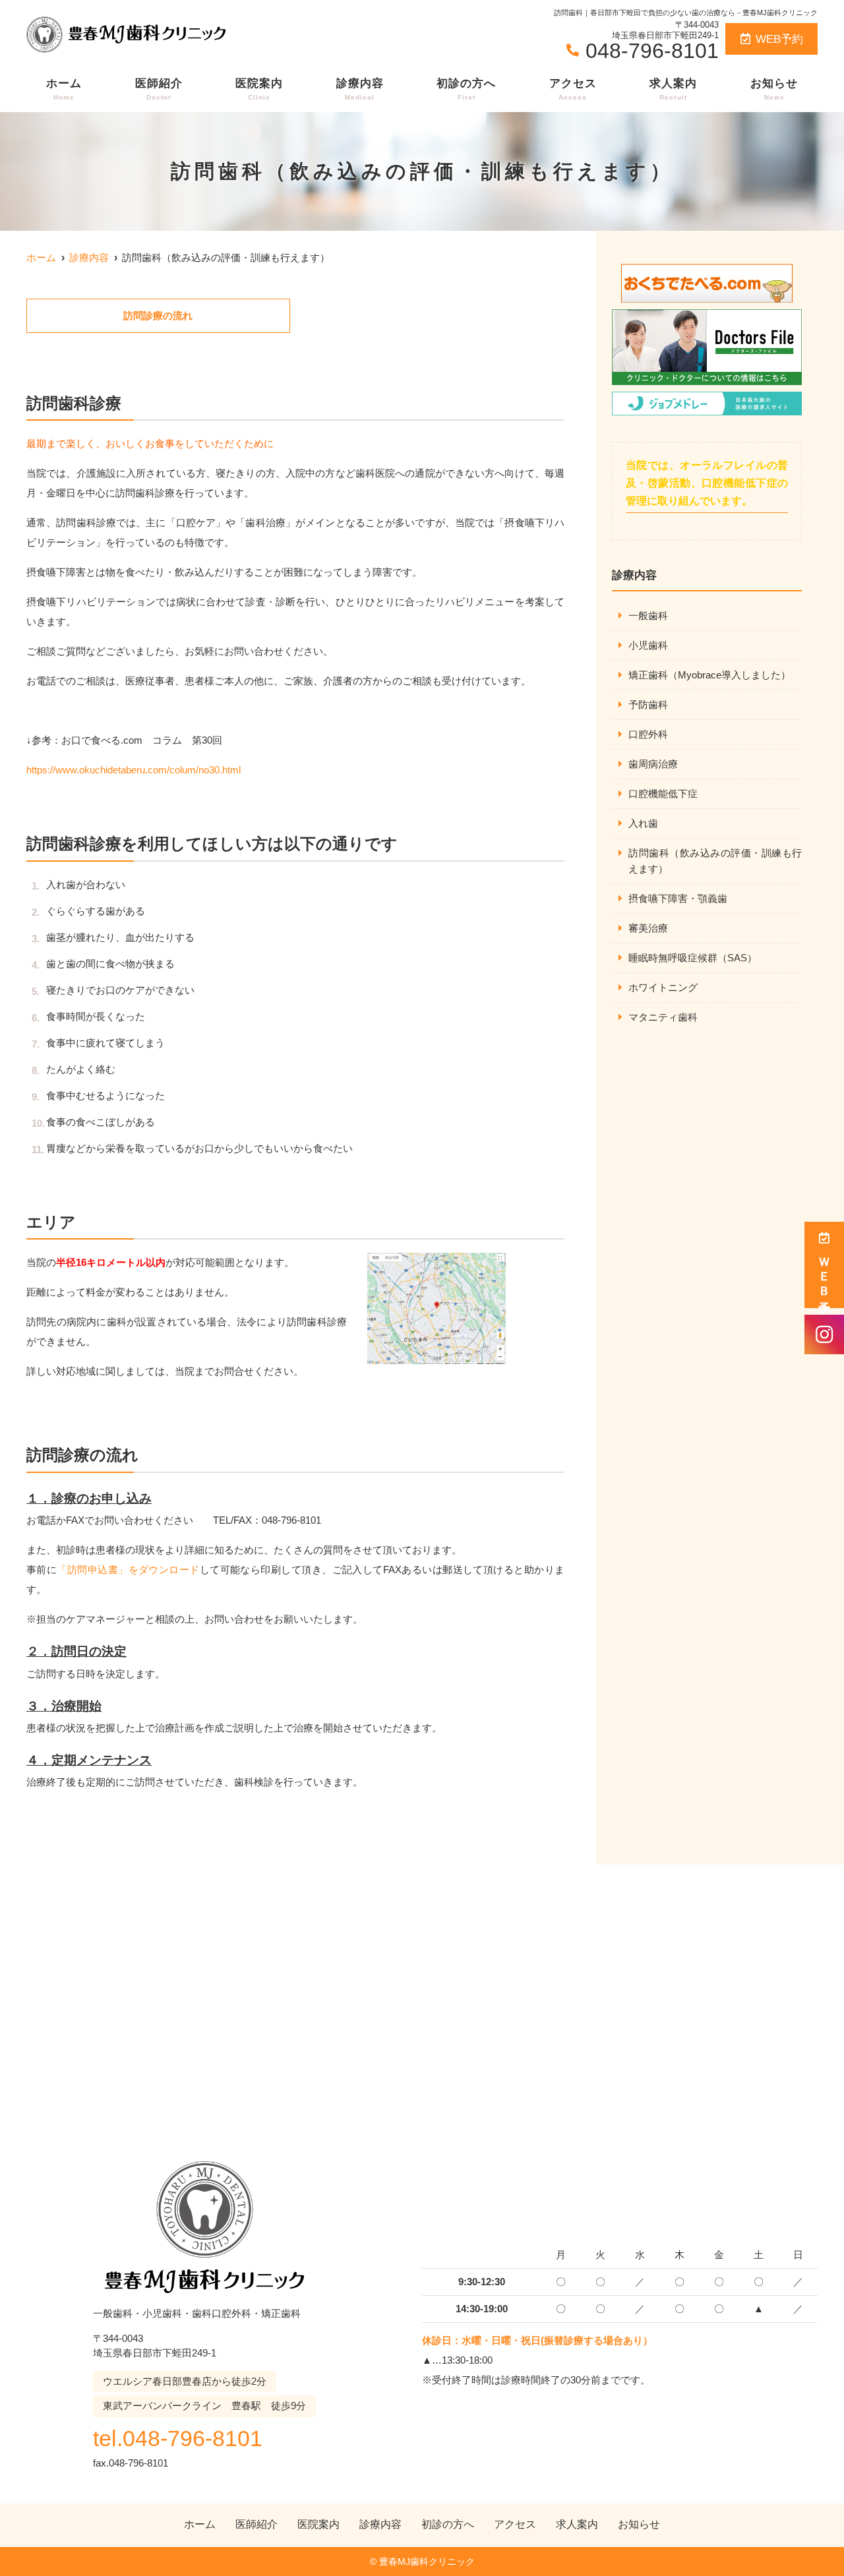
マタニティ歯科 (663, 1017)
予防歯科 (648, 704)
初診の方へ (466, 89)
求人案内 (673, 89)
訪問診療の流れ (158, 315)
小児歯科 (648, 645)
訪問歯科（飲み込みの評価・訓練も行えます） (715, 861)
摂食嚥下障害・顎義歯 (678, 898)
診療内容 (360, 89)
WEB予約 (779, 39)
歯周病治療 (653, 764)
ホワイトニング (663, 987)
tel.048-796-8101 (178, 2438)
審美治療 (648, 928)
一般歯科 (648, 615)
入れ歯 (643, 823)
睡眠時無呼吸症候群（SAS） (693, 958)
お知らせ (774, 89)
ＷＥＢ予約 (824, 1274)
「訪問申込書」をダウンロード (128, 1570)
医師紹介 (159, 89)
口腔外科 (648, 734)
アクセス (573, 89)
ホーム (64, 89)
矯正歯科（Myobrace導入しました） (709, 675)
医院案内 (259, 89)
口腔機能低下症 (663, 794)
